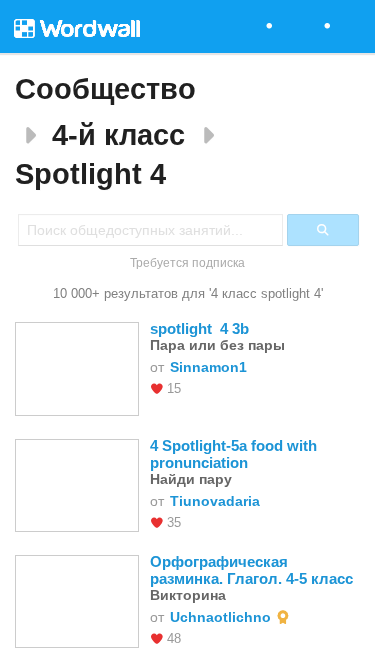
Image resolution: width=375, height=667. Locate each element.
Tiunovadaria (215, 532)
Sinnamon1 (208, 398)
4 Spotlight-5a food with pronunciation (235, 485)
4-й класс (118, 135)
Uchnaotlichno (220, 648)
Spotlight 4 (90, 174)
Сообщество (105, 89)
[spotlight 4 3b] (77, 397)
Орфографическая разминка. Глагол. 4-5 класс (251, 601)
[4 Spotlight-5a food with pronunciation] (77, 514)
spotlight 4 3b (199, 359)
